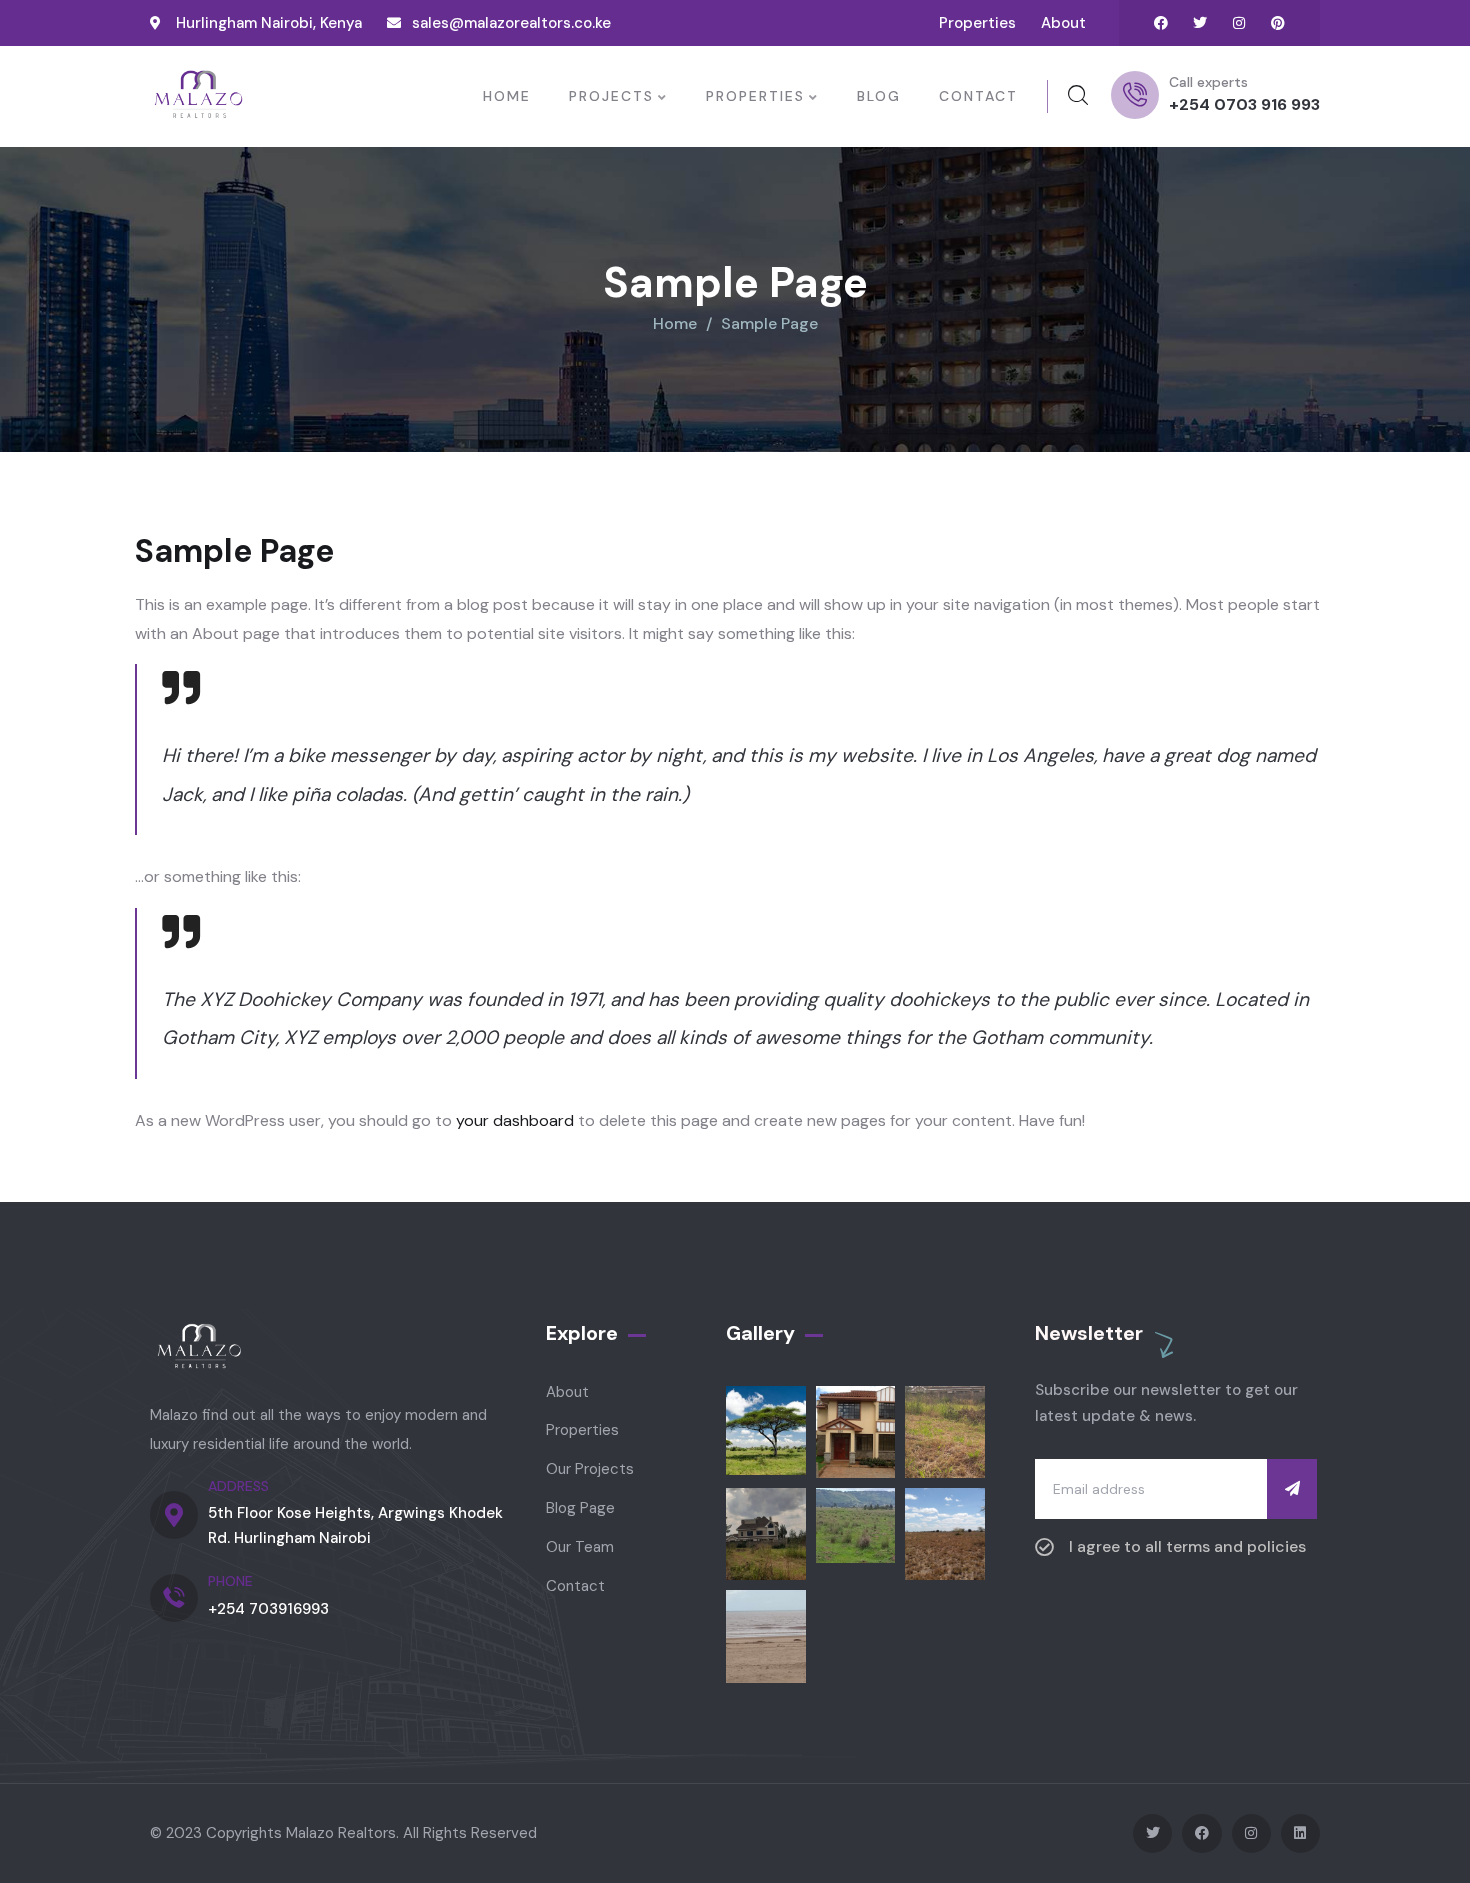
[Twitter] (1200, 23)
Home (675, 323)
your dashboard (515, 1120)
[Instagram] (1239, 23)
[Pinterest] (1278, 23)
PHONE (230, 1581)
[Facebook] (1161, 23)
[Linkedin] (1300, 1833)
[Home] (198, 96)
